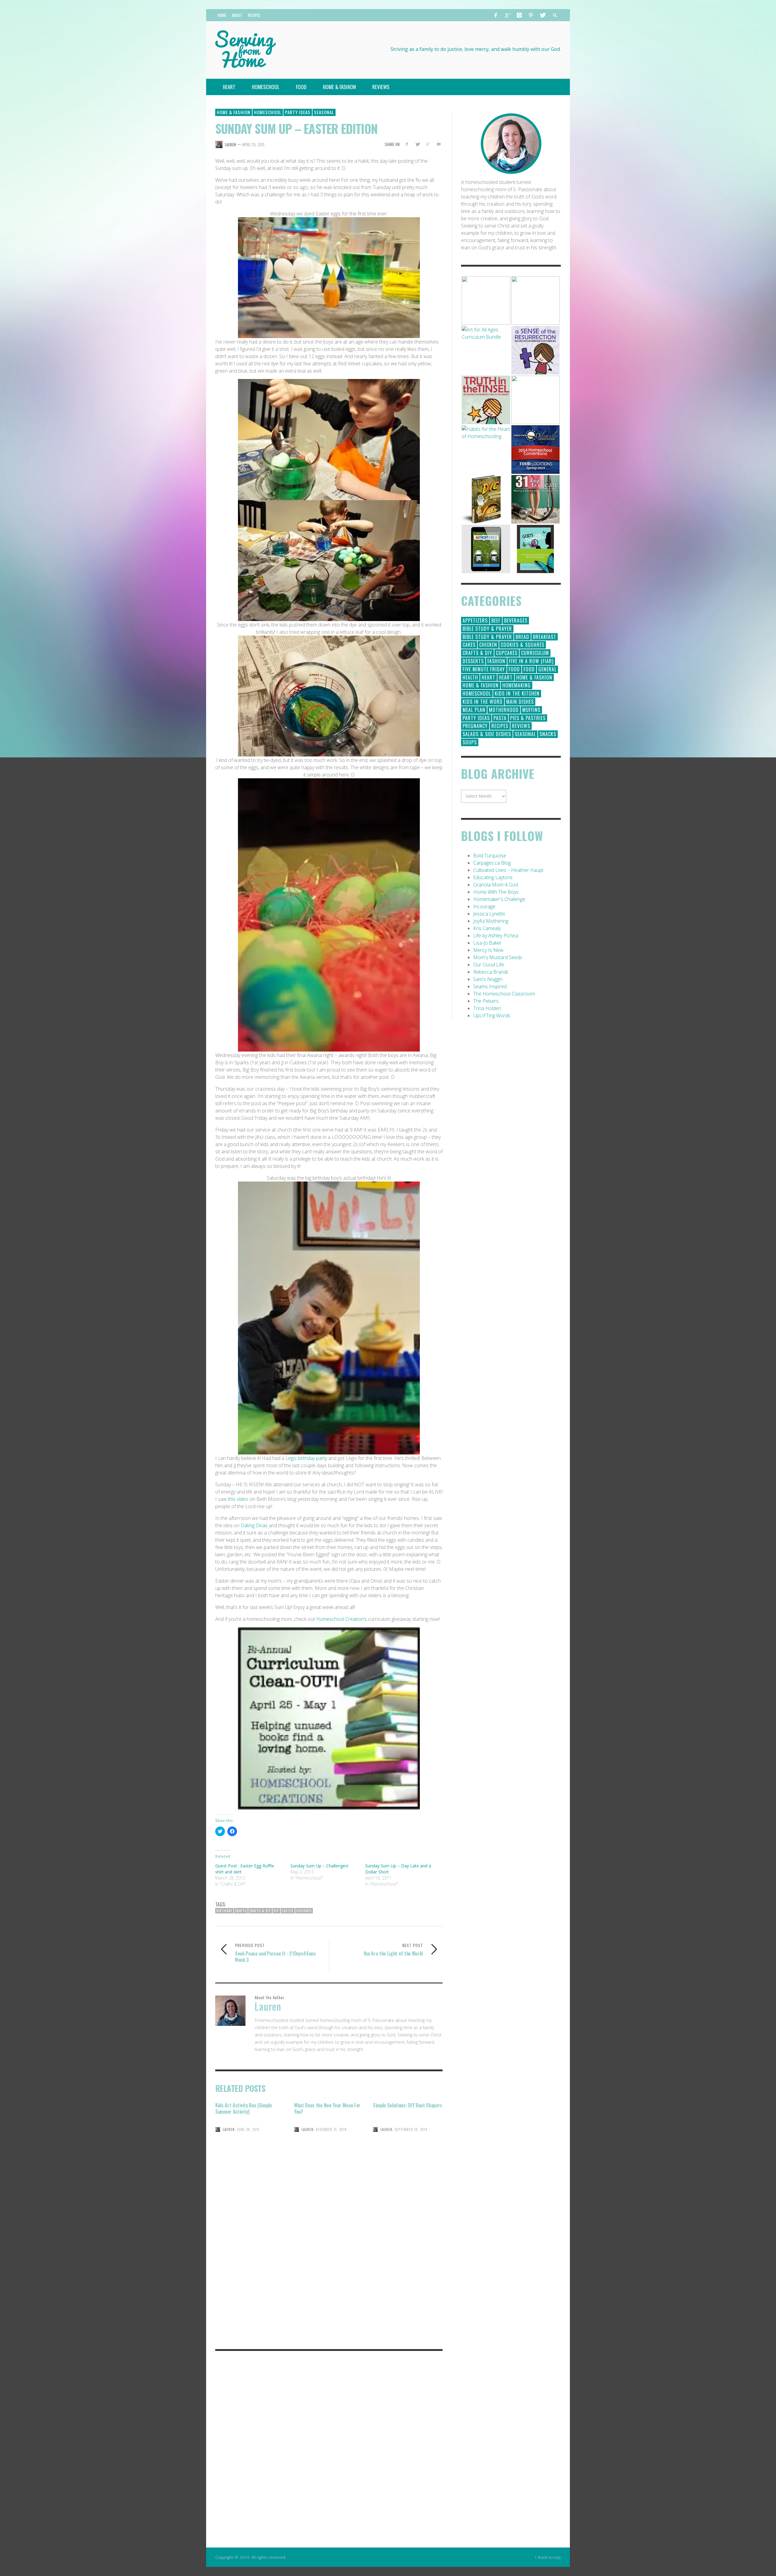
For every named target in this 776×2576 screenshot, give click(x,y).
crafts (241, 1911)
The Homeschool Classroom (504, 994)
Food (514, 669)
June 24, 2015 (248, 2129)
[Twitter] (542, 15)
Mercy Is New (488, 950)
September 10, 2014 (411, 2129)
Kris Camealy (487, 928)
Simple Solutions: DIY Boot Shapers (408, 2105)
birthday (224, 1911)
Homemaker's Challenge (499, 899)
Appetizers (475, 620)
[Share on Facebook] (407, 144)
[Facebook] (496, 15)
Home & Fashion (234, 112)
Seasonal (324, 112)
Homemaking (517, 685)
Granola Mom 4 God (496, 885)
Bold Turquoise (490, 856)
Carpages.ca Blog (492, 863)
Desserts (473, 661)
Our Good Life (489, 965)
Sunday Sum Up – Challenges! (319, 1866)
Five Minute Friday (484, 669)
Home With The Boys (496, 892)
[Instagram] (519, 15)
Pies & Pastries (528, 718)
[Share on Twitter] (418, 144)
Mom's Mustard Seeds (498, 957)
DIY (276, 1911)
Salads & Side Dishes (487, 734)
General (547, 669)
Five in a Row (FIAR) (531, 661)
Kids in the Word (483, 702)
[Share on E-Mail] (438, 144)
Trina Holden (487, 1008)
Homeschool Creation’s (341, 1619)
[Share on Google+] (428, 144)
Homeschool (268, 112)
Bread (522, 637)
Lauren (231, 145)
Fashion (496, 661)
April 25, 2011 (253, 145)
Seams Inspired (490, 986)
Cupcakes (507, 653)
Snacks (548, 734)
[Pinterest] (531, 15)
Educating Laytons (493, 877)
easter (288, 1911)
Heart (488, 677)
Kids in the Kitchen (517, 693)
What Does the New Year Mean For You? (327, 2108)
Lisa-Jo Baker (487, 943)
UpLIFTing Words (492, 1015)
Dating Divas (254, 1525)
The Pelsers (486, 1001)
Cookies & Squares (523, 645)
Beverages (516, 620)
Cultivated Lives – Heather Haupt (508, 870)
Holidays (304, 1911)
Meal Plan (474, 710)
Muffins (531, 710)
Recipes (500, 726)
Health (470, 677)
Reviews (521, 726)
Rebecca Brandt (491, 972)
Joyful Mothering (491, 921)
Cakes (469, 645)
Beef (496, 620)
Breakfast (545, 637)
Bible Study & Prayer (487, 629)
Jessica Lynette (489, 914)
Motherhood (504, 710)
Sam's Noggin (488, 979)
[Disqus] (329, 2259)
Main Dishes (520, 702)
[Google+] (507, 15)
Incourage (484, 906)
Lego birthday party (306, 1458)
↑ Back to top (548, 2557)
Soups (470, 742)
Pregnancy (475, 726)
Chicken (488, 645)
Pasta (500, 718)
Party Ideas (298, 112)
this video (239, 1499)
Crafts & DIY (260, 1911)
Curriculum (535, 653)
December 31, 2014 (331, 2129)
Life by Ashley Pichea (496, 936)
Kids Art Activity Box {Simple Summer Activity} (244, 2108)
